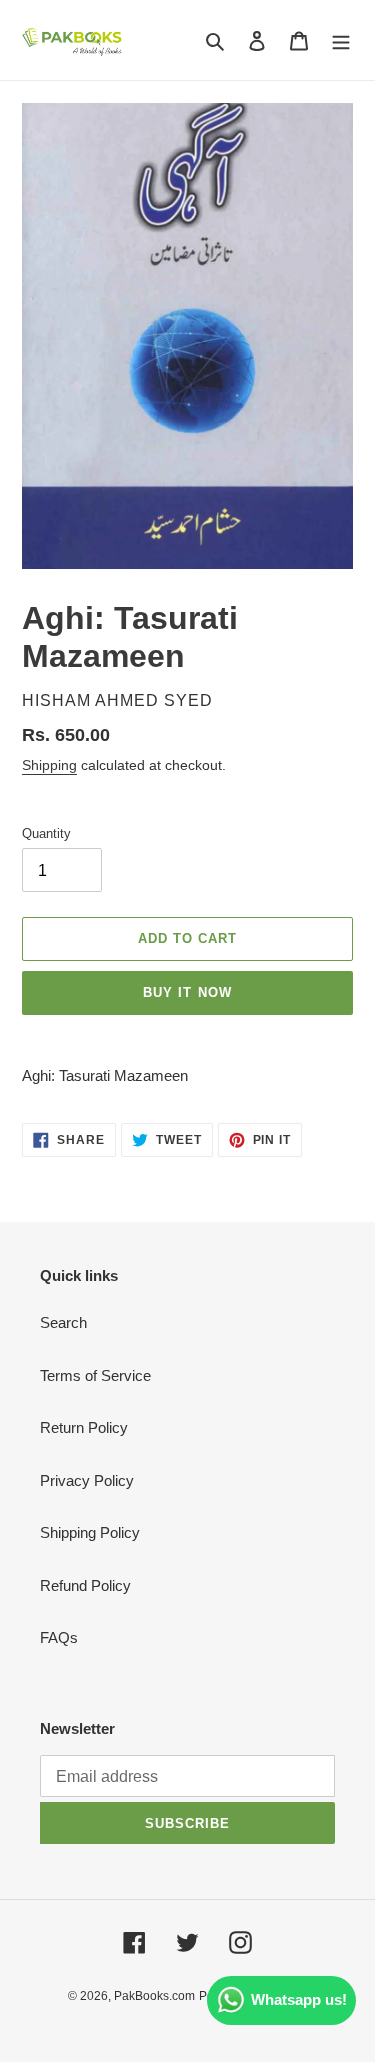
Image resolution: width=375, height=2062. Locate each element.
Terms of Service (95, 1375)
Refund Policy (85, 1585)
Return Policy (84, 1427)
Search (63, 1322)
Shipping (49, 765)
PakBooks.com (154, 1996)
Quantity (46, 833)
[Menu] (341, 40)
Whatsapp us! (299, 1999)
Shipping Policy (90, 1532)
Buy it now (187, 992)
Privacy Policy (87, 1480)
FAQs (59, 1637)
